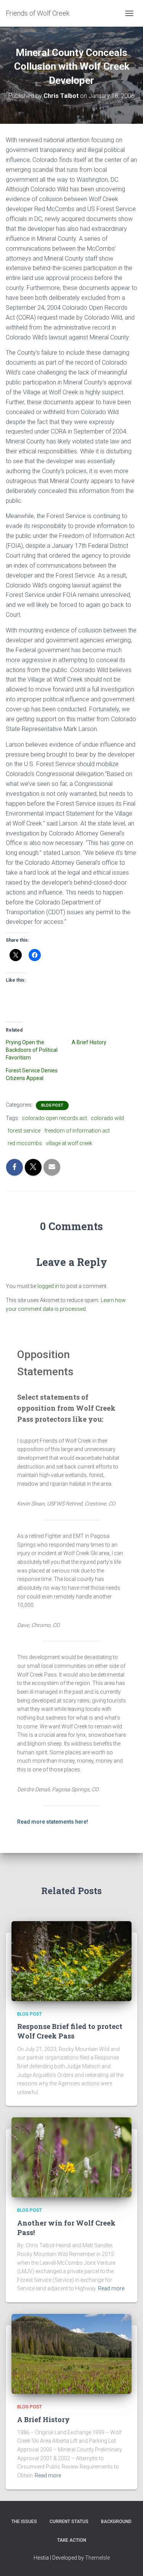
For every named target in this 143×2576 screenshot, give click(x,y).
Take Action (72, 2540)
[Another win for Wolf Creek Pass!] (71, 2157)
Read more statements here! (53, 1822)
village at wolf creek (69, 1143)
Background (116, 2522)
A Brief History (89, 1042)
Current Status (69, 2522)
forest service (24, 1131)
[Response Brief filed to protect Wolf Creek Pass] (71, 1961)
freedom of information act (77, 1131)
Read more (111, 2288)
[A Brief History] (71, 2354)
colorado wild (107, 1118)
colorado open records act (55, 1118)
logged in (48, 1286)
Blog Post (52, 1105)
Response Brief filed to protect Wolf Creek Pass (70, 2031)
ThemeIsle (97, 2558)
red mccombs (25, 1143)
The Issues (24, 2522)
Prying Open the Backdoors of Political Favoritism (32, 1050)
